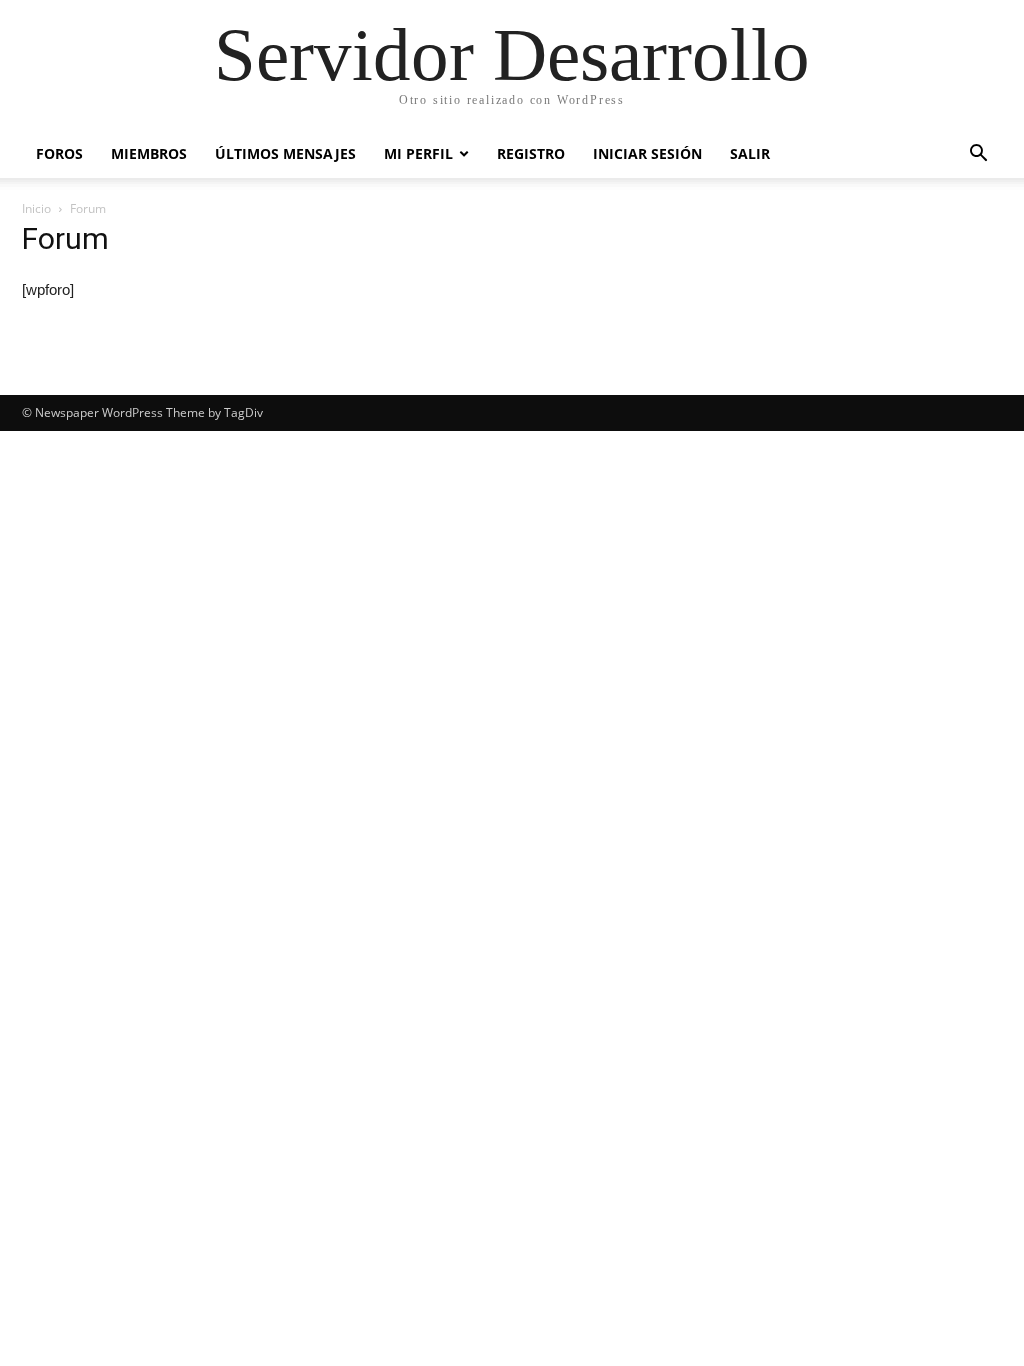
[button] (978, 155)
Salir (750, 153)
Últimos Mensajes (285, 153)
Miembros (149, 153)
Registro (531, 153)
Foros (59, 153)
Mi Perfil (418, 153)
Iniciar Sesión (647, 153)
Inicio (36, 208)
